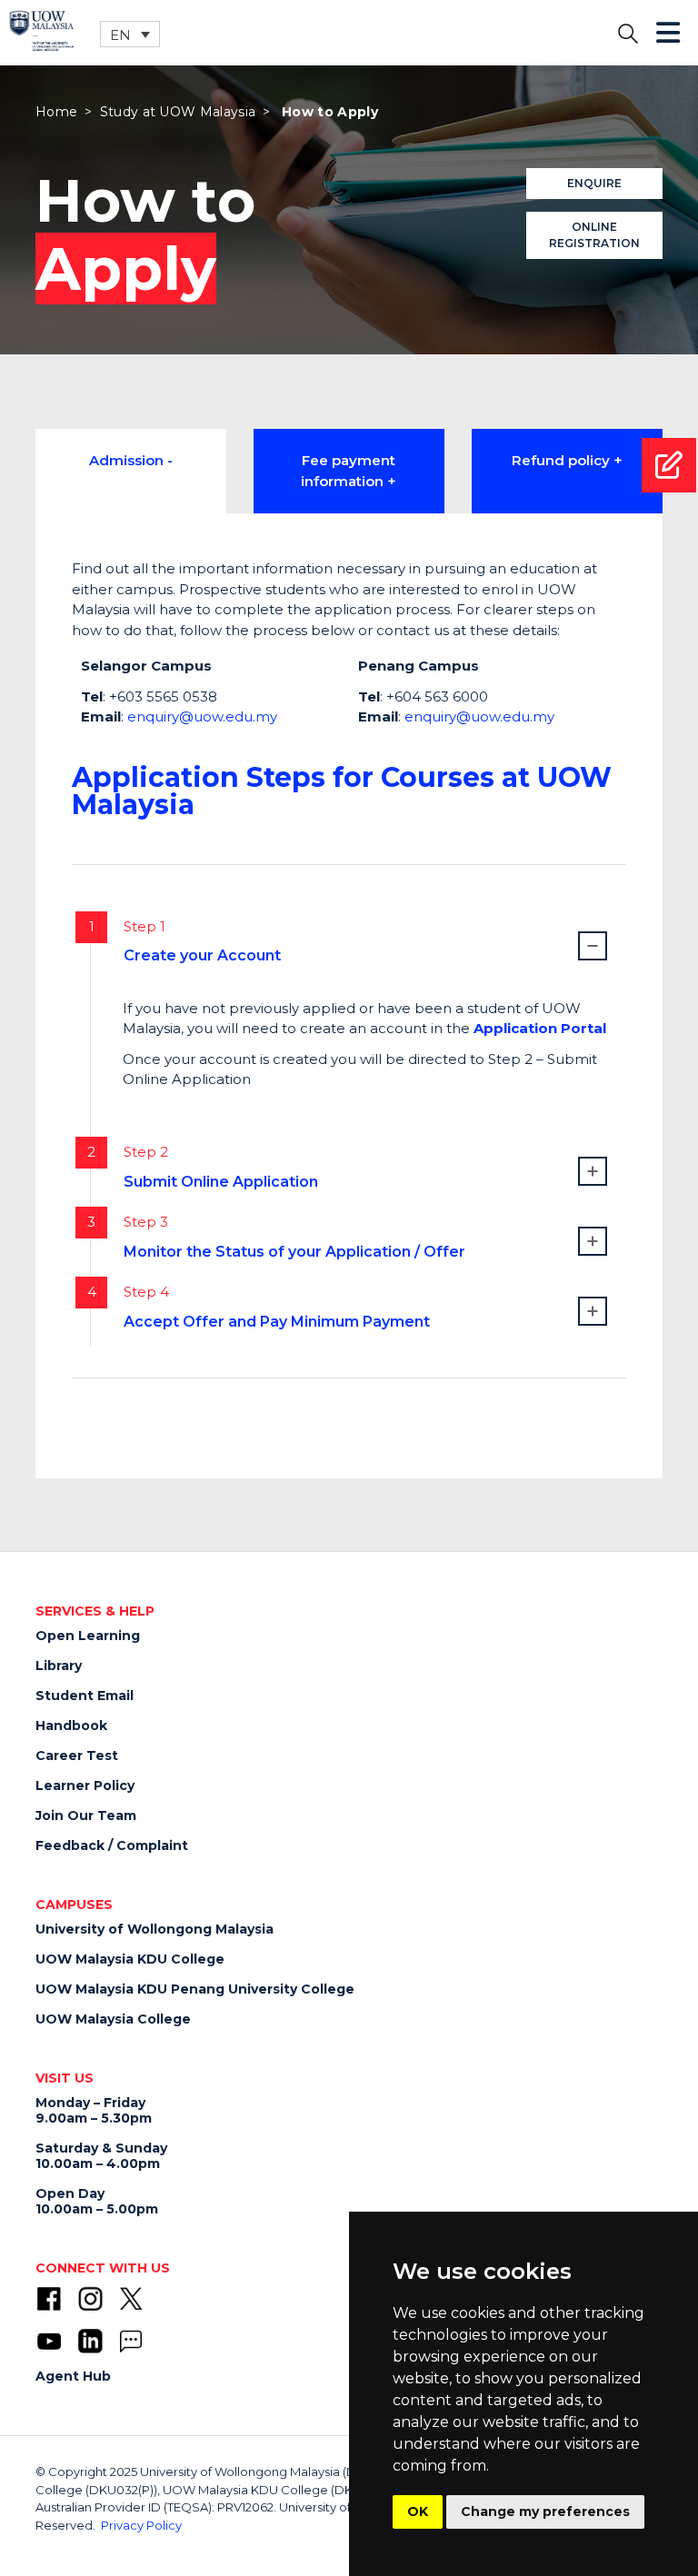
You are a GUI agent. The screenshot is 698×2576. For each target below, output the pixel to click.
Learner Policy (85, 1785)
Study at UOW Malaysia (178, 112)
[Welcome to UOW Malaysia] (42, 30)
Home (56, 112)
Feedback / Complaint (112, 1845)
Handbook (71, 1726)
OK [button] (418, 2511)
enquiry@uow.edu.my (202, 716)
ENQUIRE (594, 183)
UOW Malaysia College (113, 2019)
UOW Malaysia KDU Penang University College (195, 1989)
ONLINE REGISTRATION (594, 235)
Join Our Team (86, 1815)
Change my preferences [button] (545, 2511)
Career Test (77, 1755)
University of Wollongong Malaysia (155, 1929)
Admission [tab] (126, 460)
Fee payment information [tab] (348, 471)
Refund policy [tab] (561, 460)
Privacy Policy (141, 2525)
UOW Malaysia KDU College (130, 1959)
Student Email (85, 1696)
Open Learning (88, 1636)
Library (59, 1666)
